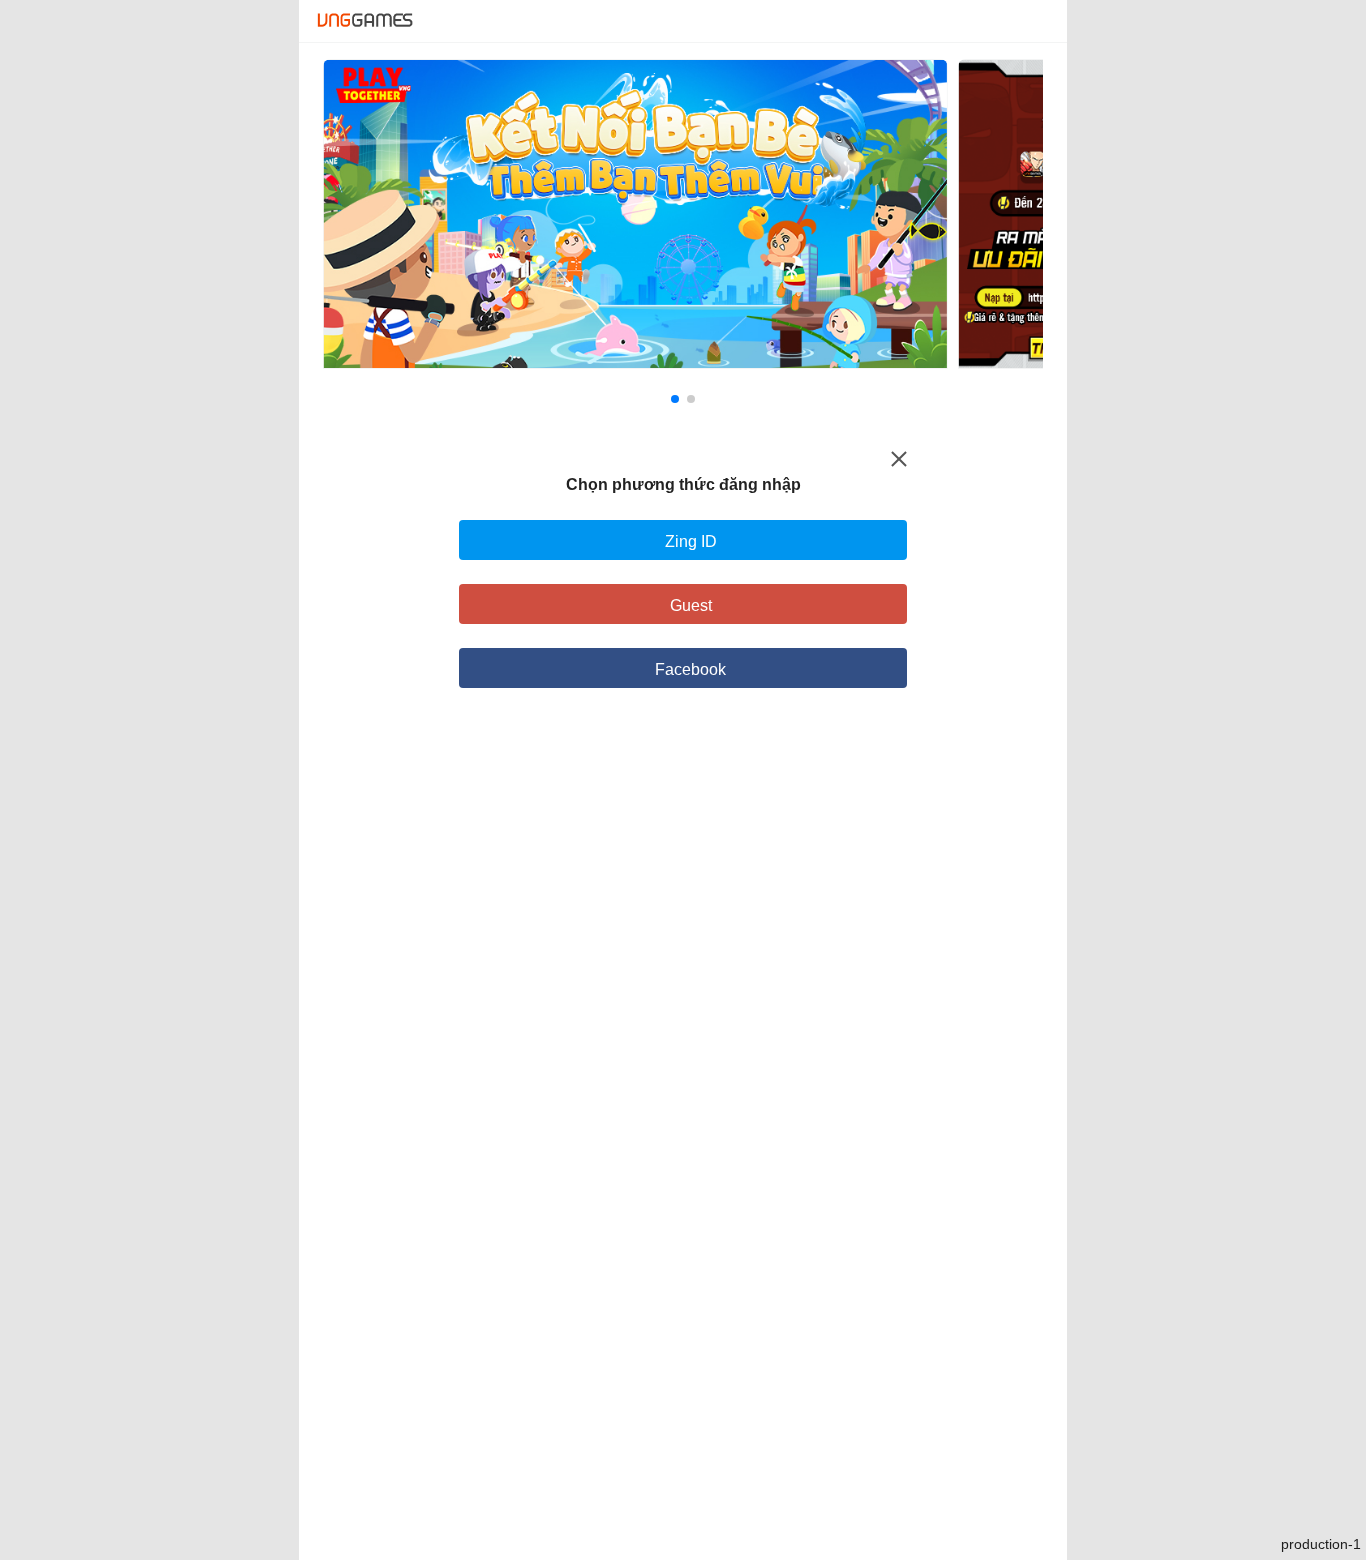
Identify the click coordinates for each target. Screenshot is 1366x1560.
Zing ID (691, 541)
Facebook (690, 669)
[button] (675, 399)
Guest (691, 605)
